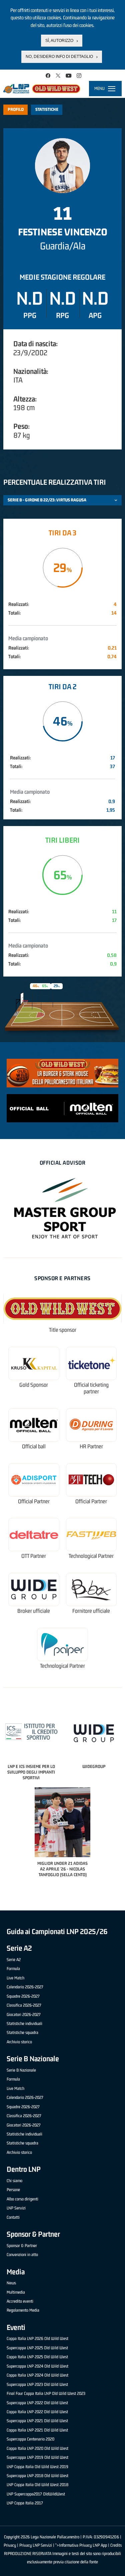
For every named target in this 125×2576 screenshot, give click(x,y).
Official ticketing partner (91, 1388)
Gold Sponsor (34, 1385)
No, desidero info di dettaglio (59, 57)
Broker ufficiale (34, 1611)
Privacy (10, 2545)
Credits (116, 2545)
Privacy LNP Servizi (36, 2545)
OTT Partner (34, 1556)
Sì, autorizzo (59, 41)
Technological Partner (91, 1556)
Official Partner (34, 1501)
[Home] (42, 89)
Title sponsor (63, 1330)
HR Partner (91, 1446)
